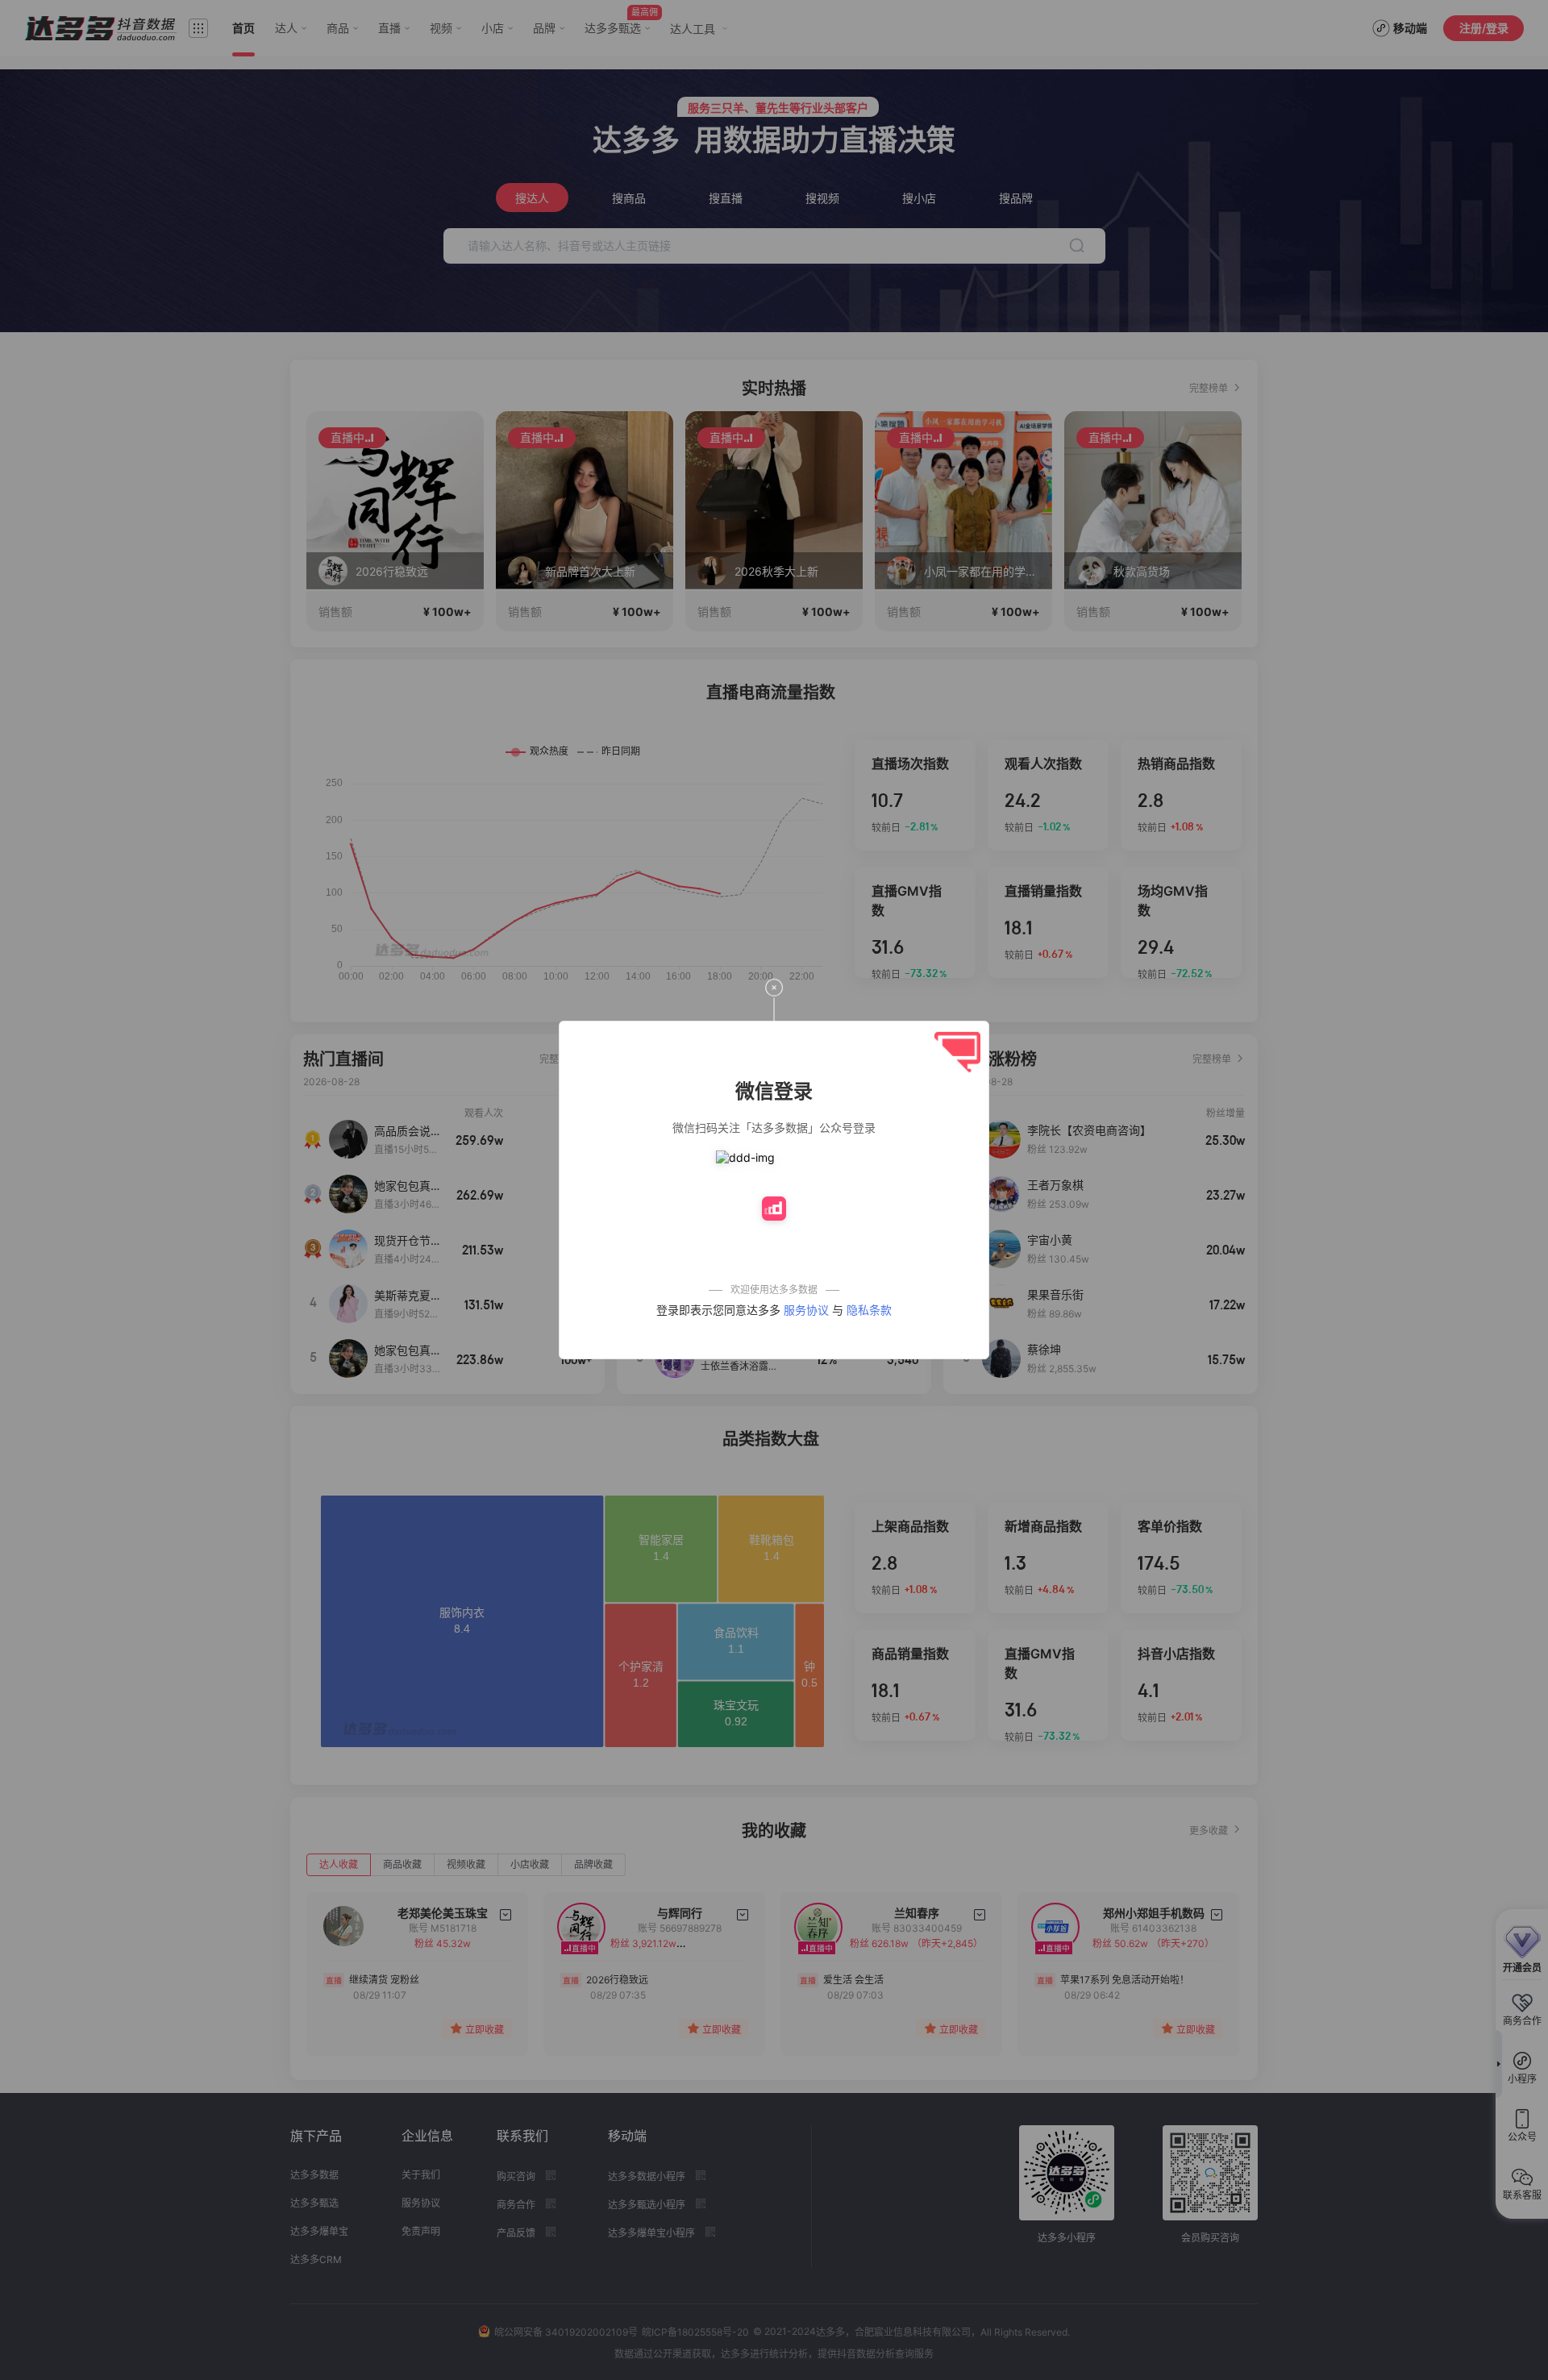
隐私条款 (869, 1310)
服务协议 (806, 1310)
